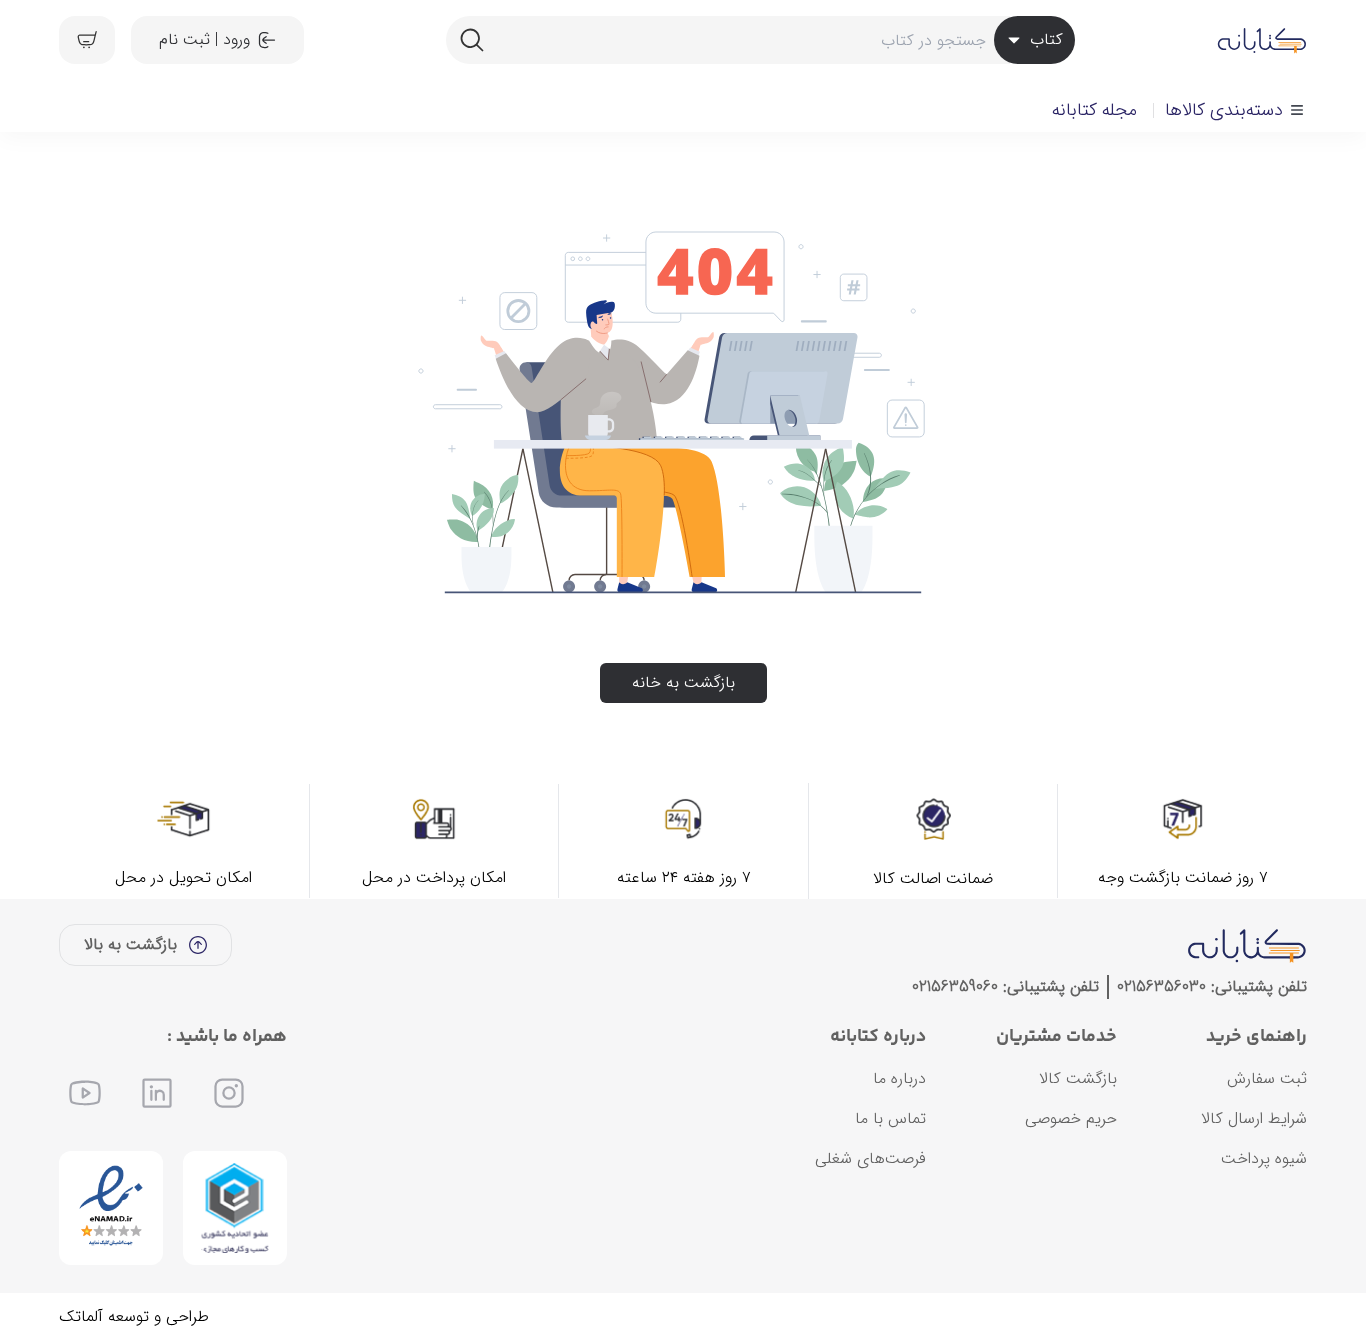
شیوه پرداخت (1264, 1158)
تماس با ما (890, 1118)
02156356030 (1161, 986)
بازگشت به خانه (683, 682)
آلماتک (81, 1316)
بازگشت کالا (1078, 1078)
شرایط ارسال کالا (1254, 1118)
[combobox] (760, 40)
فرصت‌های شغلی (870, 1158)
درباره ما (899, 1078)
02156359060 (955, 986)
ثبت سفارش (1267, 1078)
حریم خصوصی (1071, 1118)
